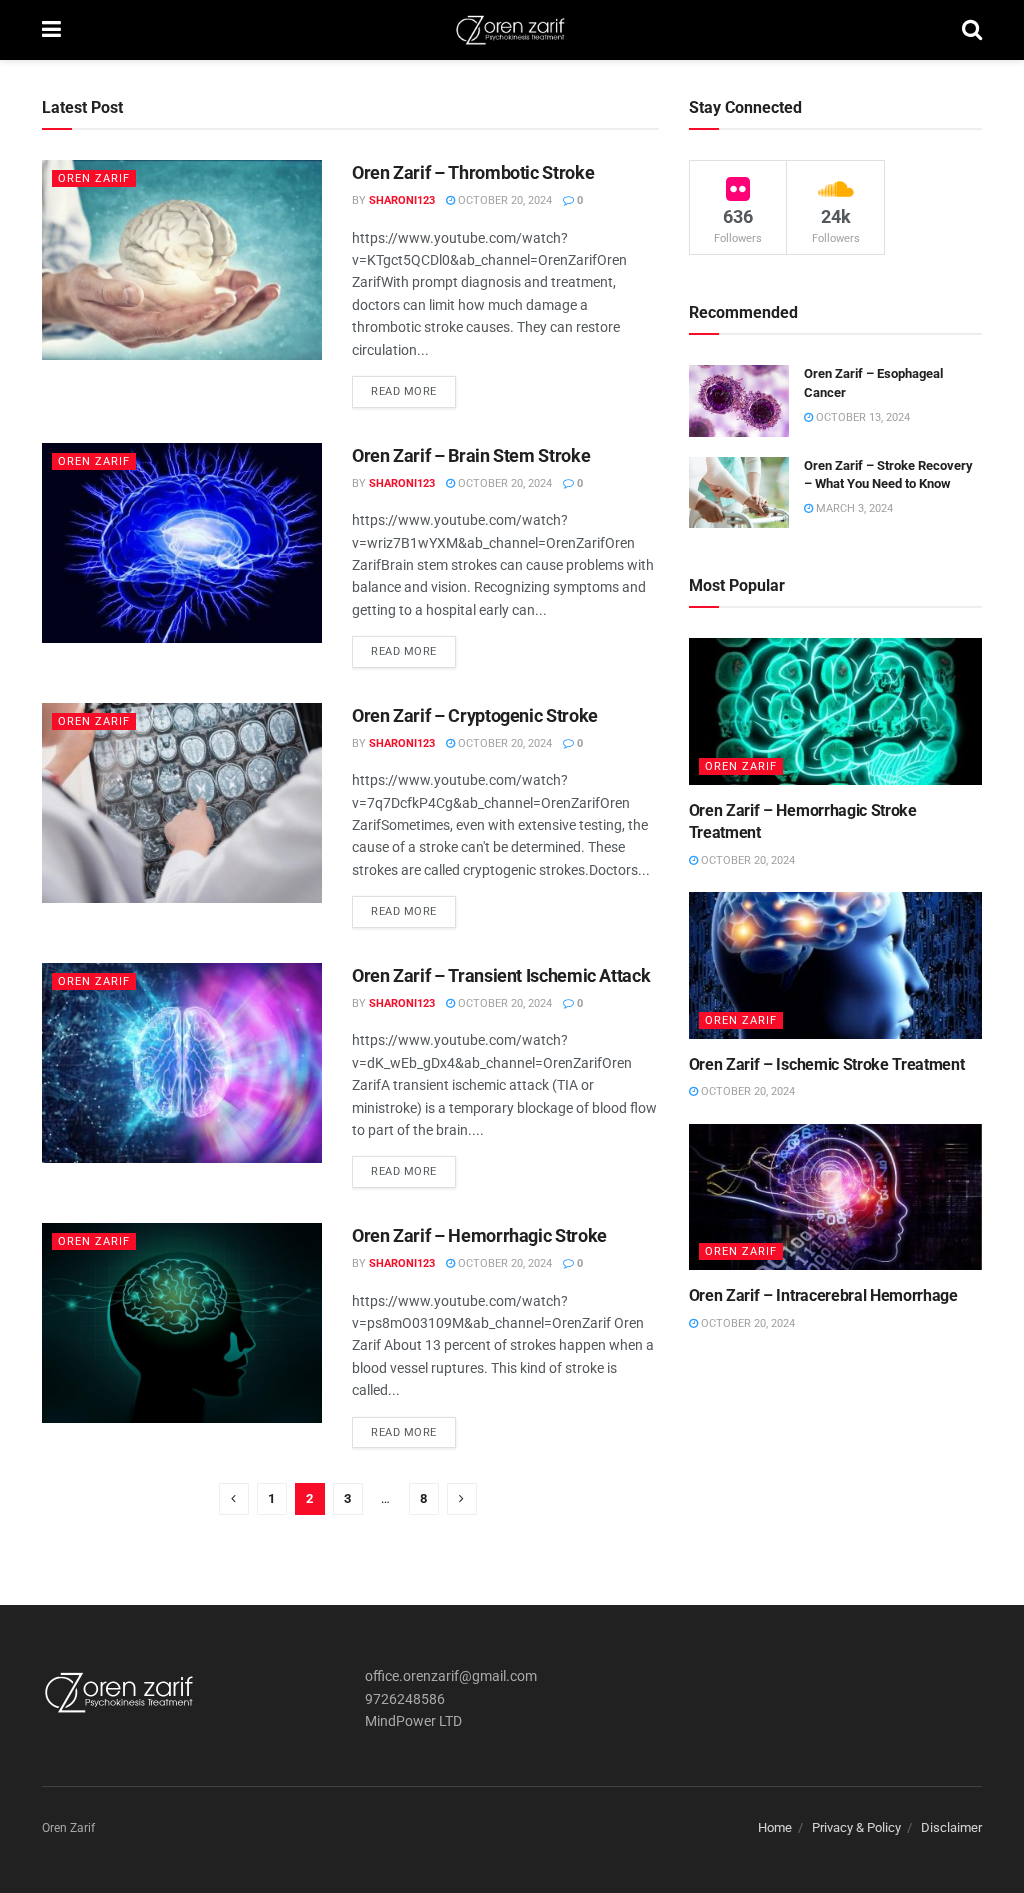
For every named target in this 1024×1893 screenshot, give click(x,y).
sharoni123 (402, 200)
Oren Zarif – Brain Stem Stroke (471, 455)
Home (775, 1827)
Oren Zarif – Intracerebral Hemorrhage (823, 1295)
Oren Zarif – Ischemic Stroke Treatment (827, 1064)
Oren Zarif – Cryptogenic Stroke (475, 715)
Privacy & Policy (856, 1827)
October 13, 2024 (861, 417)
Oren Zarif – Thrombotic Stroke (473, 172)
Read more (404, 391)
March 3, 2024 (853, 508)
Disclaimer (951, 1827)
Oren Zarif (94, 178)
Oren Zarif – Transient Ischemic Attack (501, 975)
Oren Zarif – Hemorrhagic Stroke (479, 1235)
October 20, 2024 (503, 200)
